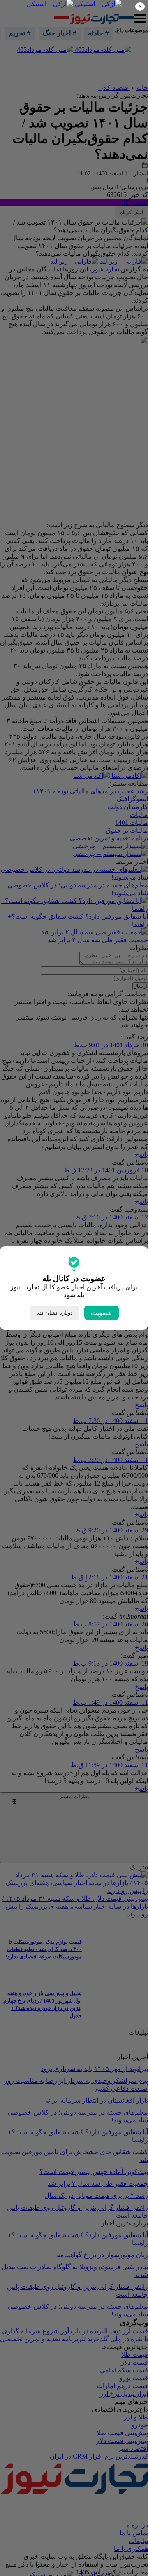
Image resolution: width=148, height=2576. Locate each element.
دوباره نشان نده (54, 1313)
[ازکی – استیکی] (97, 4)
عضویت (102, 1313)
